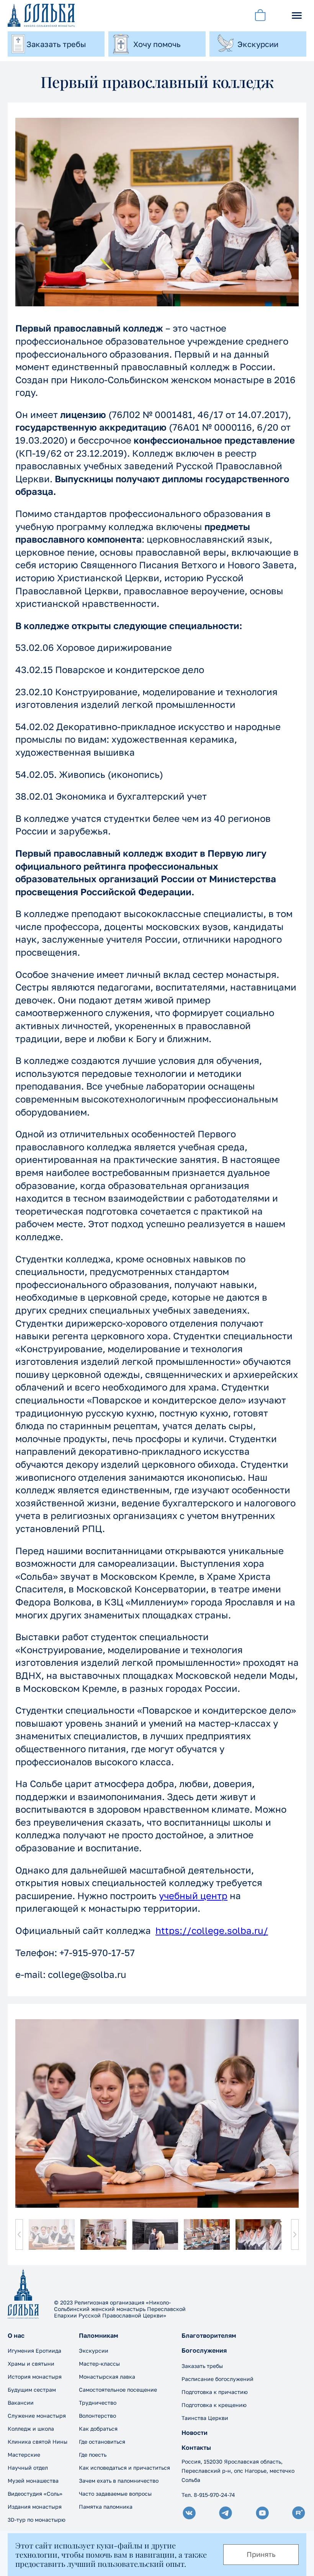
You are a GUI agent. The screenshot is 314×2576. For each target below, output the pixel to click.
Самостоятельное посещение (118, 2390)
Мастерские (24, 2455)
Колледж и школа (31, 2429)
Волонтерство (97, 2416)
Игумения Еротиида (34, 2351)
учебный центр (193, 1895)
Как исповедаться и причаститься (124, 2468)
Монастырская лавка (107, 2377)
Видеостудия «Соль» (35, 2494)
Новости (195, 2433)
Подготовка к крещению (214, 2405)
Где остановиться (102, 2442)
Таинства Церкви (205, 2418)
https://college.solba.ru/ (212, 1930)
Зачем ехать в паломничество (119, 2481)
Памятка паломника (106, 2507)
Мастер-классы (99, 2364)
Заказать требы (202, 2366)
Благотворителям (209, 2336)
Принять (261, 2554)
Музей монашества (33, 2481)
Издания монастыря (35, 2507)
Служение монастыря (37, 2416)
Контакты (196, 2448)
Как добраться (98, 2429)
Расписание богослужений (218, 2379)
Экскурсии (94, 2351)
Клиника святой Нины (38, 2442)
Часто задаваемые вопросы (115, 2494)
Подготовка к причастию (215, 2392)
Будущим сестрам (32, 2390)
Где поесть (93, 2455)
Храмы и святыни (31, 2364)
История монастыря (35, 2377)
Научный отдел (28, 2468)
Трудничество (98, 2403)
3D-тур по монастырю (37, 2520)
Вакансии (21, 2403)
